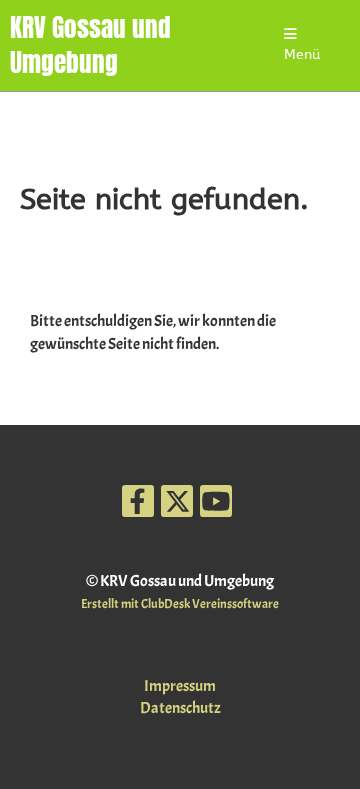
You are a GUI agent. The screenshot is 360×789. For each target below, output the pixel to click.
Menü (302, 54)
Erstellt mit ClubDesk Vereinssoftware (180, 604)
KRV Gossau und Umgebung (90, 45)
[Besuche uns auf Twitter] (177, 506)
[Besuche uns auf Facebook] (138, 506)
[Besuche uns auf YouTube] (216, 506)
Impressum (180, 686)
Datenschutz (180, 708)
